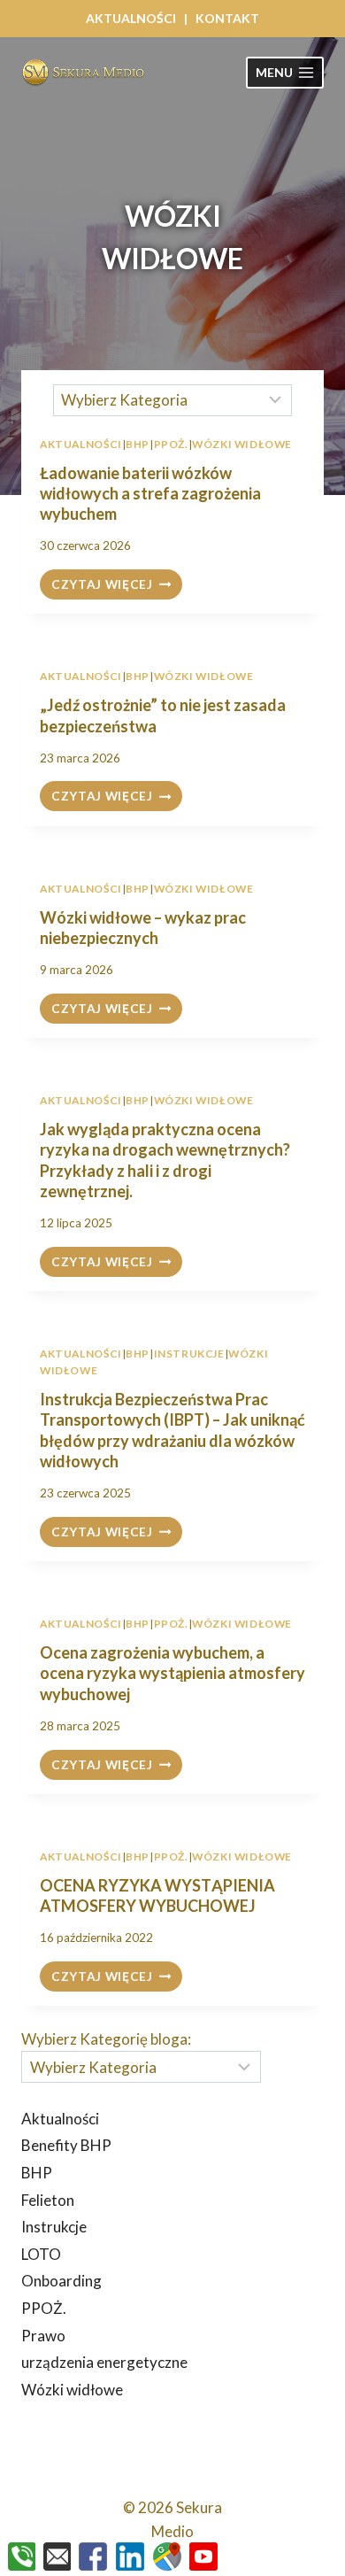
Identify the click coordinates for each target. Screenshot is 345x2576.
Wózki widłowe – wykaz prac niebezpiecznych (143, 928)
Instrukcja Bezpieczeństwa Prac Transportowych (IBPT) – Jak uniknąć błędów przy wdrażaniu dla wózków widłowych (172, 1430)
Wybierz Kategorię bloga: (106, 2039)
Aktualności (81, 676)
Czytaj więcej (117, 586)
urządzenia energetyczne (104, 2362)
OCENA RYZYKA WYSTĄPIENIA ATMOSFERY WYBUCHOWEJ (157, 1895)
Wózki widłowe (204, 676)
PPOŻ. (171, 1624)
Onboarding (61, 2281)
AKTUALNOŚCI (131, 18)
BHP (138, 676)
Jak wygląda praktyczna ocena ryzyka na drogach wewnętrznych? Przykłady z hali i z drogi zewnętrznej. (165, 1160)
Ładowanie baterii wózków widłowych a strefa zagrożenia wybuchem (150, 494)
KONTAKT (227, 18)
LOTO (41, 2254)
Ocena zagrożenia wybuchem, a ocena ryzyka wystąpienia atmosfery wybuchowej (172, 1673)
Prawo (43, 2336)
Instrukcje (189, 1354)
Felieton (48, 2200)
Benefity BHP (66, 2145)
